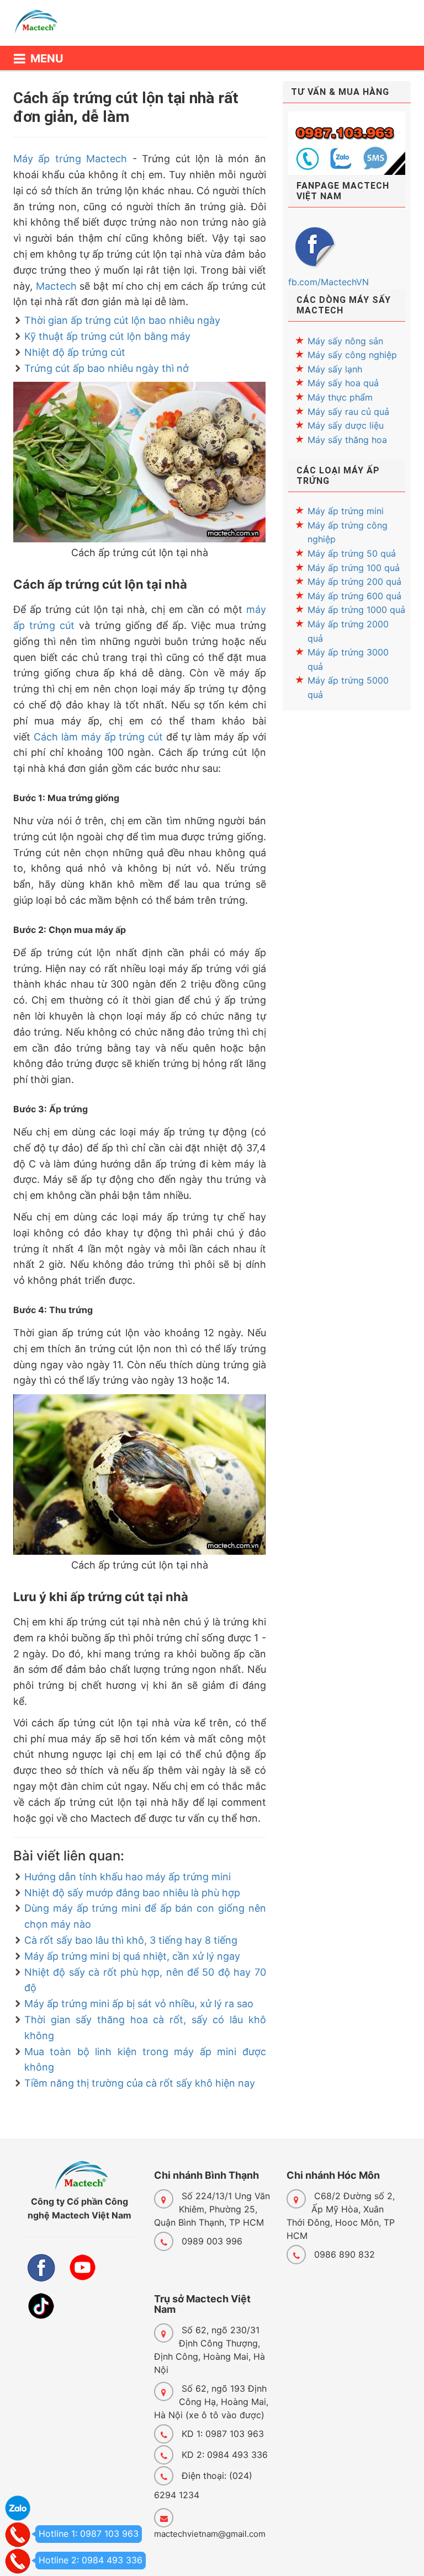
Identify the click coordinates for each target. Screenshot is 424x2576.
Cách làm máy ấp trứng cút (98, 737)
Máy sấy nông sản (345, 341)
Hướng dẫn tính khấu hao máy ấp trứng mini (128, 1877)
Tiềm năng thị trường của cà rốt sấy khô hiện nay (140, 2083)
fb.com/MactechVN (328, 282)
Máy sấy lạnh (335, 369)
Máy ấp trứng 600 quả (354, 596)
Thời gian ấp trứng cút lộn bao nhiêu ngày (122, 320)
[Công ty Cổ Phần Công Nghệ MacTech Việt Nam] (41, 27)
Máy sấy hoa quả (343, 383)
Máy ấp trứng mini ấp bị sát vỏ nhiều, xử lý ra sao (139, 2004)
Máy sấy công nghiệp (352, 355)
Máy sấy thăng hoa (347, 440)
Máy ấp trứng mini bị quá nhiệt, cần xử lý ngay (132, 1956)
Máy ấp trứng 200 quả (354, 582)
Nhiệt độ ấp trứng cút (75, 352)
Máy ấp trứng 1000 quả (356, 610)
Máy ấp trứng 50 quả (352, 553)
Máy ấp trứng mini (346, 511)
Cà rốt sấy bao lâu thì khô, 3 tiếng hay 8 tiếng (131, 1940)
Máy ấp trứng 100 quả (354, 568)
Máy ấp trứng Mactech (70, 159)
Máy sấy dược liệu (346, 425)
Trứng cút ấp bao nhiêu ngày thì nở (107, 368)
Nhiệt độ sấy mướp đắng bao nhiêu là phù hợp (132, 1893)
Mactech (56, 286)
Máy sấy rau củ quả (348, 412)
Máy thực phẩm (340, 397)
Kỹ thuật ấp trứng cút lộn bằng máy (107, 336)
